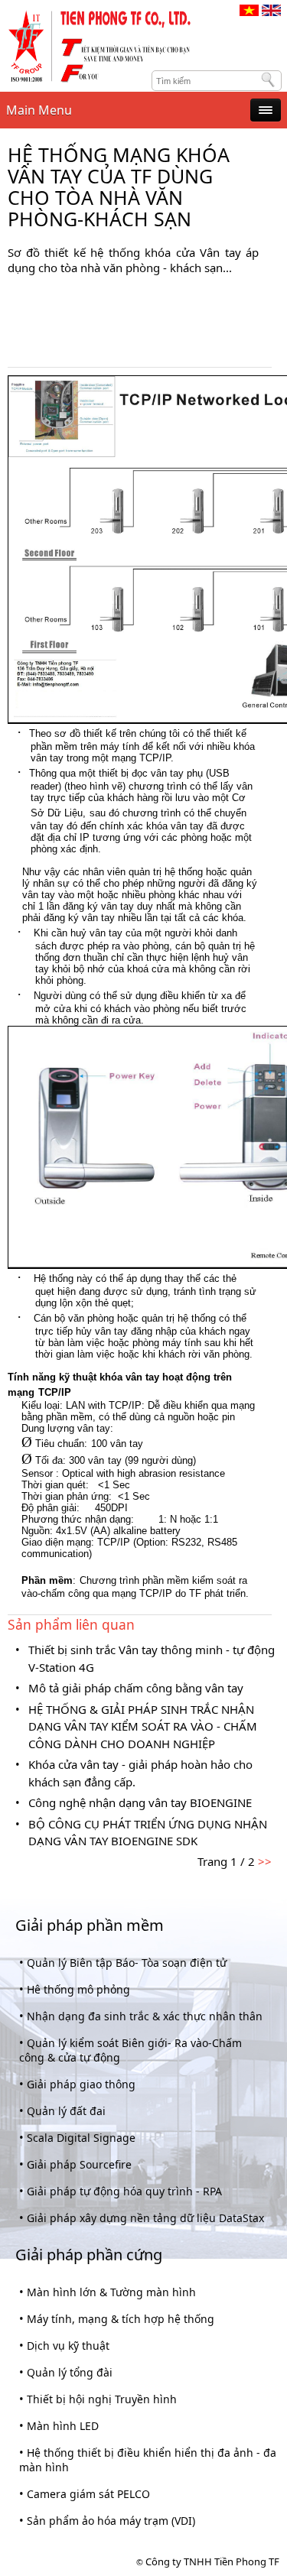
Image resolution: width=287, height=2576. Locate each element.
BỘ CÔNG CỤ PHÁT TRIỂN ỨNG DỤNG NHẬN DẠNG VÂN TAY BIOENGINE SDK (148, 1833)
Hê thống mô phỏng (78, 1989)
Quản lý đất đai (66, 2111)
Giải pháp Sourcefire (79, 2164)
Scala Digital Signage (81, 2138)
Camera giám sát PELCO (88, 2494)
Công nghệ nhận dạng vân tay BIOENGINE (140, 1802)
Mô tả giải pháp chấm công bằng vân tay (136, 1688)
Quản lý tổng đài (70, 2372)
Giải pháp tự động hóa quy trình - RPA (124, 2191)
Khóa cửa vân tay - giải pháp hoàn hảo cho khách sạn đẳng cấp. (140, 1773)
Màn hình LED (63, 2426)
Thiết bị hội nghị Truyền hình (102, 2399)
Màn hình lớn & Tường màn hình (111, 2292)
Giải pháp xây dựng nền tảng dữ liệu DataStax (145, 2218)
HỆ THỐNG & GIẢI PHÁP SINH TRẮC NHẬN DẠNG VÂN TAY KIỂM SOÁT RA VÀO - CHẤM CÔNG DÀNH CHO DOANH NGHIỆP (143, 1726)
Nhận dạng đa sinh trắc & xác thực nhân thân (145, 2016)
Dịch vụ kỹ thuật (68, 2346)
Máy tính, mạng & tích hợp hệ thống (121, 2319)
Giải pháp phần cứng (89, 2255)
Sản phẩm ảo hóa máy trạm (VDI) (111, 2521)
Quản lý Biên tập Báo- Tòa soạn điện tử (127, 1963)
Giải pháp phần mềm (90, 1925)
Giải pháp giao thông (81, 2084)
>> (263, 1861)
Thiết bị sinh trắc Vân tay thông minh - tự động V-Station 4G (152, 1658)
